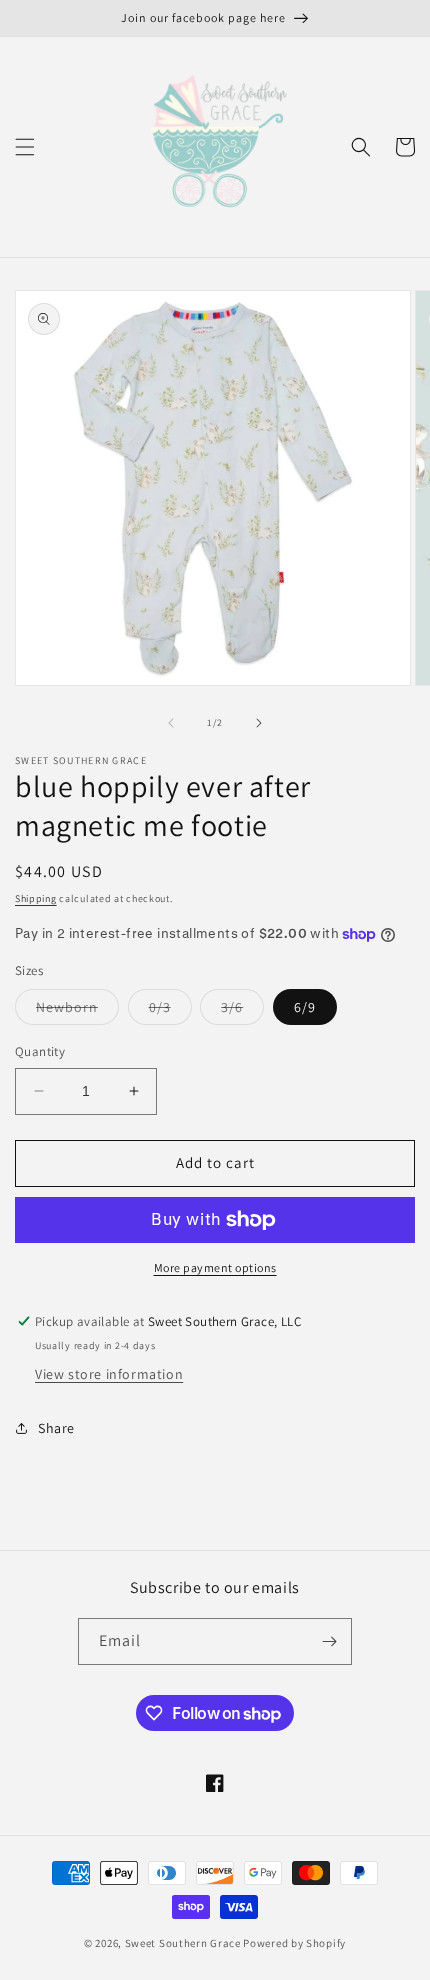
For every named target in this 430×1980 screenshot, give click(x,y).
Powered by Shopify (294, 1943)
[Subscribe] (329, 1641)
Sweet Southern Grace (183, 1943)
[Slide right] (259, 723)
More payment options (215, 1267)
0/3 (170, 1011)
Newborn (77, 1011)
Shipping (36, 898)
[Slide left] (171, 723)
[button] (25, 147)
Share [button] (56, 1428)
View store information (109, 1374)
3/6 (242, 1011)
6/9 (305, 1007)
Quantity (40, 1051)
